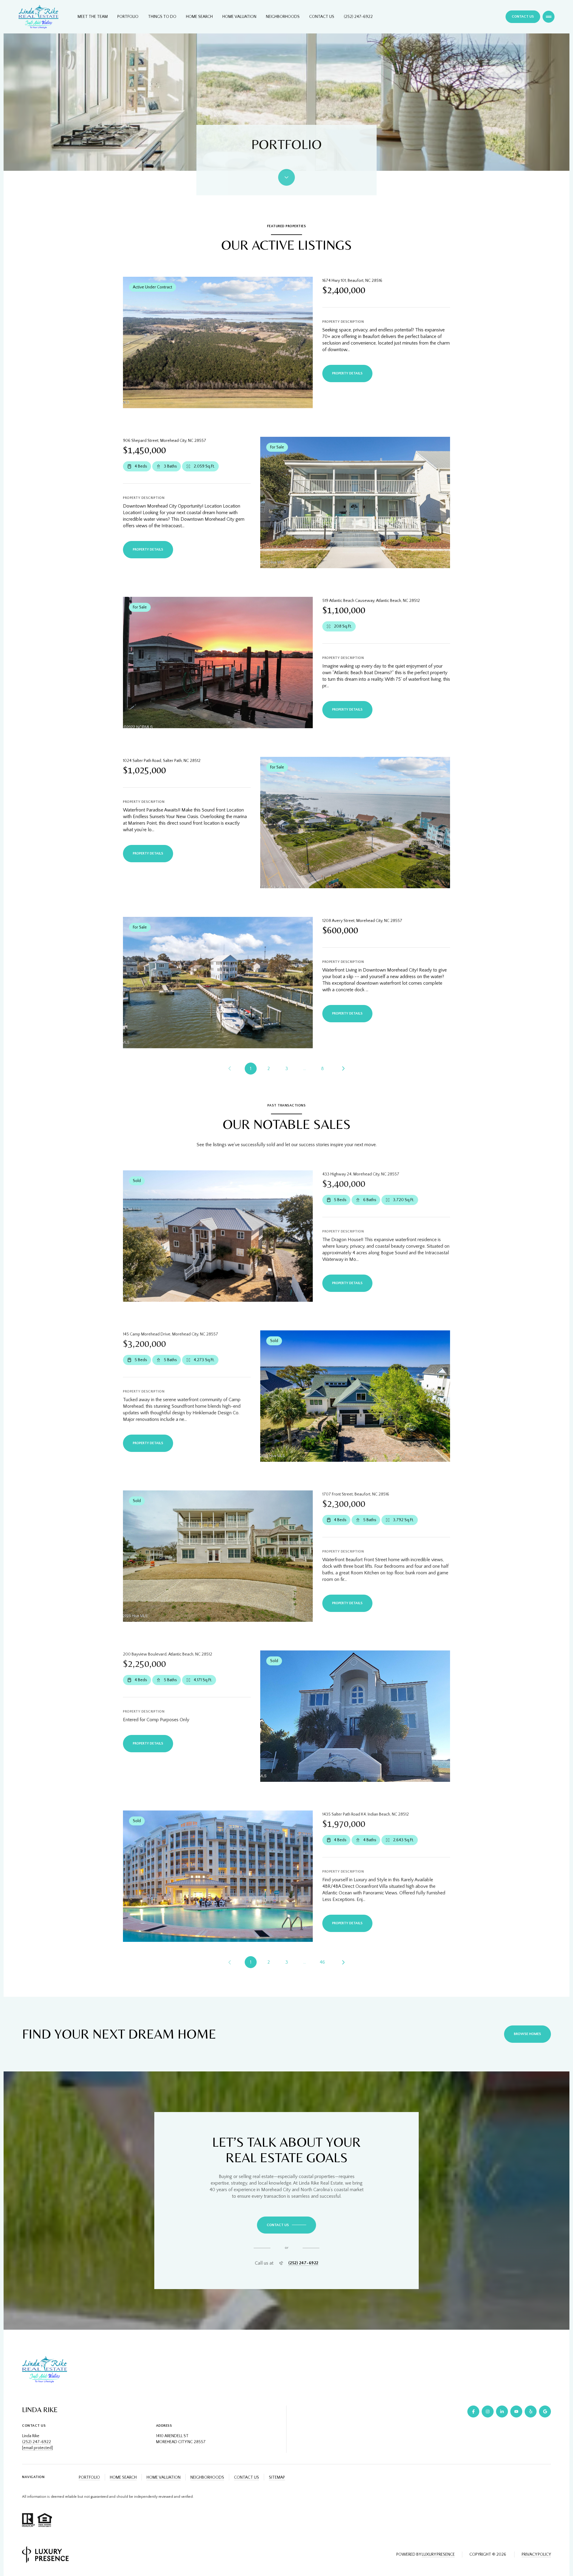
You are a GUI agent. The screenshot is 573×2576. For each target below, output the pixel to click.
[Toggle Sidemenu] (549, 17)
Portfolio (128, 17)
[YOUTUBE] (516, 2411)
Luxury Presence (438, 2555)
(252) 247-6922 (358, 17)
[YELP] (531, 2411)
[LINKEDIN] (502, 2411)
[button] (286, 2225)
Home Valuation (239, 17)
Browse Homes (527, 2034)
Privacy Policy (536, 2555)
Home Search (199, 17)
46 (322, 1962)
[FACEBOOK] (473, 2411)
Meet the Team (93, 17)
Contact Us (322, 17)
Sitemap (277, 2477)
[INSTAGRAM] (488, 2411)
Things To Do (162, 17)
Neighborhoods (283, 17)
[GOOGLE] (545, 2411)
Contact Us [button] (247, 2477)
